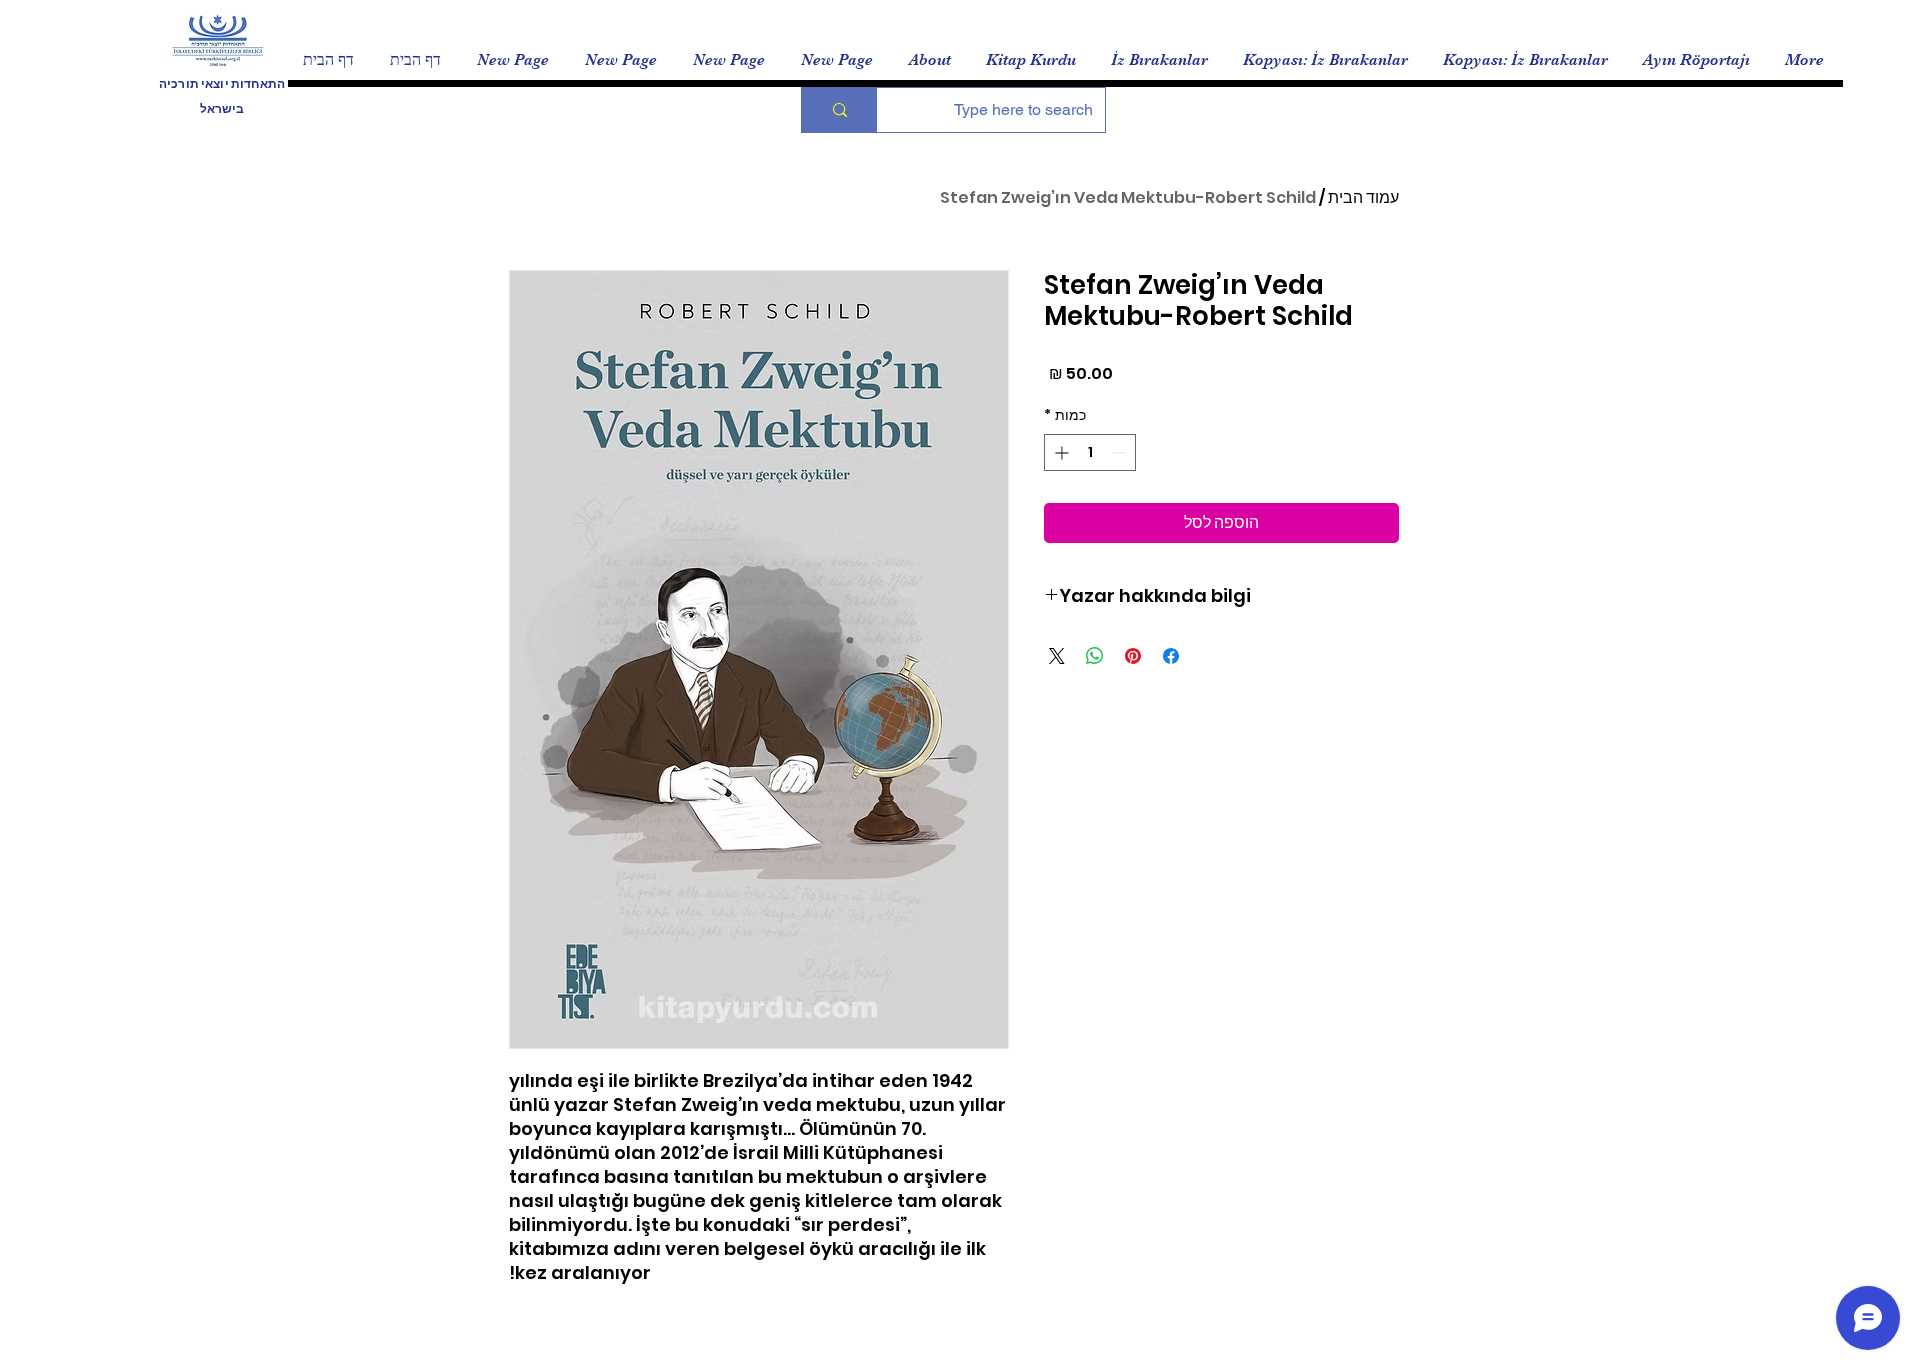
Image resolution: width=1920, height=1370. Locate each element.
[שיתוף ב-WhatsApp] (1095, 656)
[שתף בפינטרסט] (1133, 656)
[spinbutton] (1090, 452)
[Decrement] (1120, 452)
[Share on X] (1057, 656)
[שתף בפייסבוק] (1171, 656)
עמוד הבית (1363, 197)
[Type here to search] (839, 110)
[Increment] (1059, 452)
